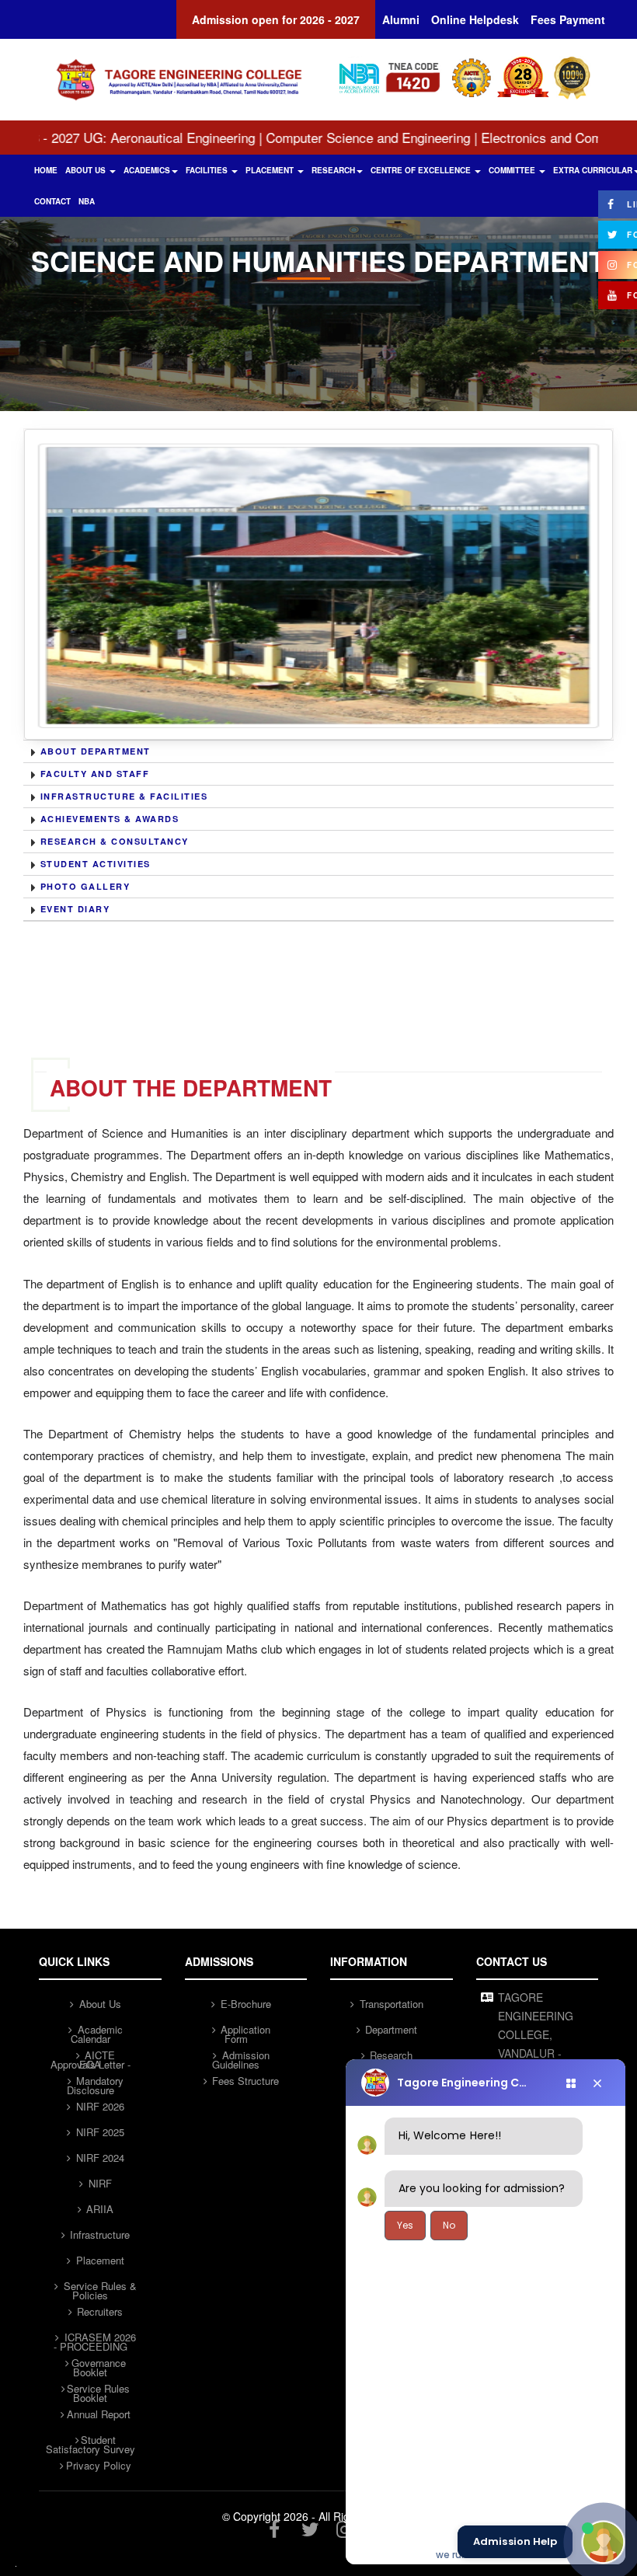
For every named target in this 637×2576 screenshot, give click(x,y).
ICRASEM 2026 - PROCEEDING (95, 2338)
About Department (96, 751)
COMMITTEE (513, 170)
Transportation (390, 2004)
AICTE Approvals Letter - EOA (91, 2056)
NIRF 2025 (99, 2132)
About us (99, 2004)
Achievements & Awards (110, 819)
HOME (46, 170)
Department (390, 2029)
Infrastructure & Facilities (124, 796)
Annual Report (99, 2414)
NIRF (99, 2183)
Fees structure (244, 2081)
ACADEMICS (147, 170)
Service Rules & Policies (99, 2287)
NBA (87, 201)
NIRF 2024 (99, 2158)
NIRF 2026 (99, 2106)
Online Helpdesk (475, 19)
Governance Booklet (99, 2364)
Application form (244, 2030)
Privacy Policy (99, 2465)
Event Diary (75, 909)
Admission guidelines (241, 2056)
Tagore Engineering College (465, 2083)
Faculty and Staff (95, 774)
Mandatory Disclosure (96, 2082)
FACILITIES (208, 170)
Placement (99, 2260)
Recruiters (98, 2311)
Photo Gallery (85, 886)
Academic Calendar (97, 2030)
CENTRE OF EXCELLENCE (422, 170)
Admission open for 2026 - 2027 (276, 19)
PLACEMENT (271, 170)
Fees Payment (568, 19)
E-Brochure (244, 2004)
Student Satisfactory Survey (91, 2441)
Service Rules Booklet (98, 2390)
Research (390, 2055)
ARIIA (98, 2209)
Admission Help (515, 2542)
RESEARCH (333, 170)
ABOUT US (87, 170)
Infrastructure (98, 2234)
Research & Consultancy (115, 841)
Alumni (401, 19)
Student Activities (96, 864)
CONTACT (52, 201)
